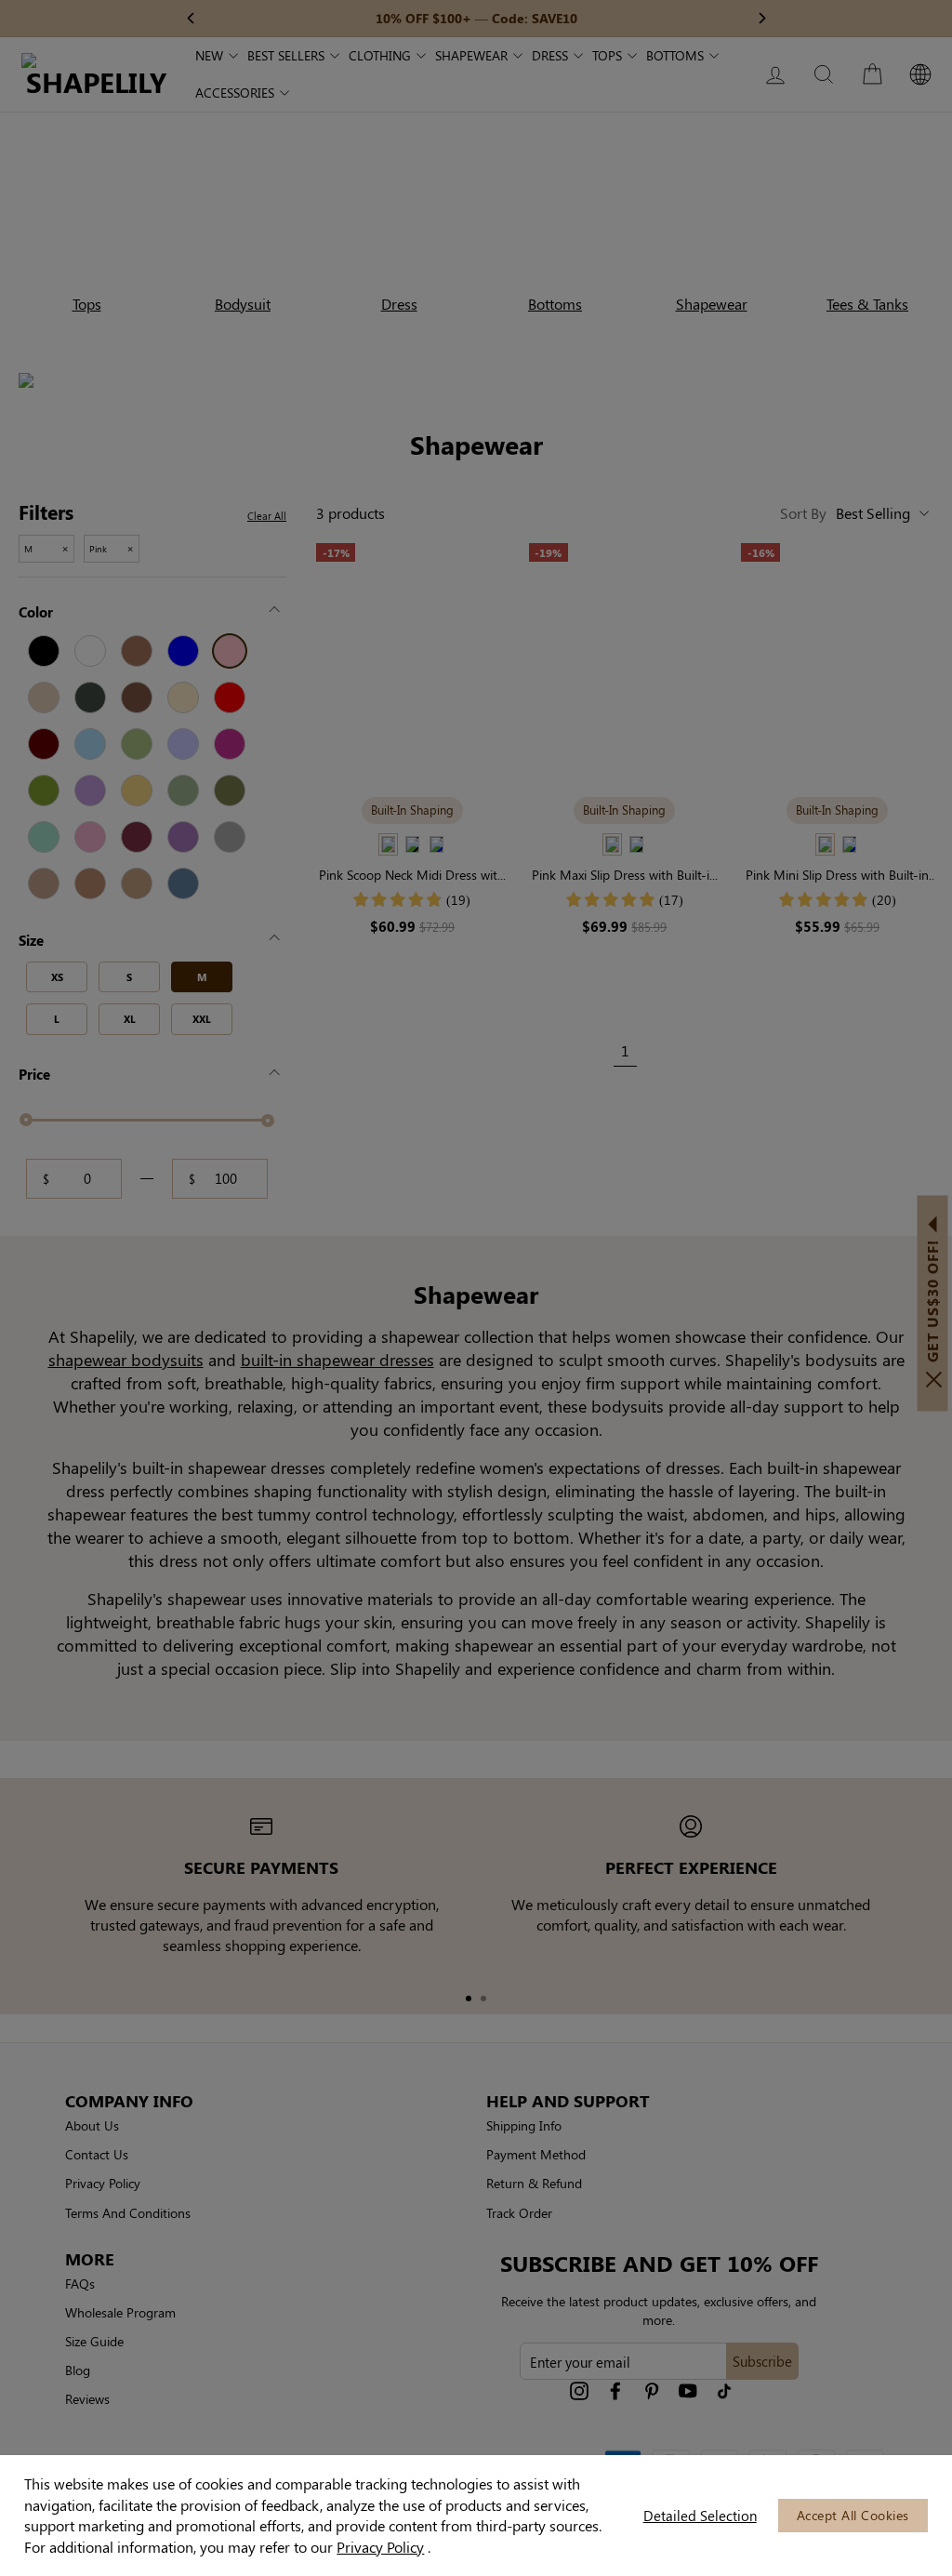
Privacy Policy (380, 2547)
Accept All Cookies (853, 2515)
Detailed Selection (700, 2516)
